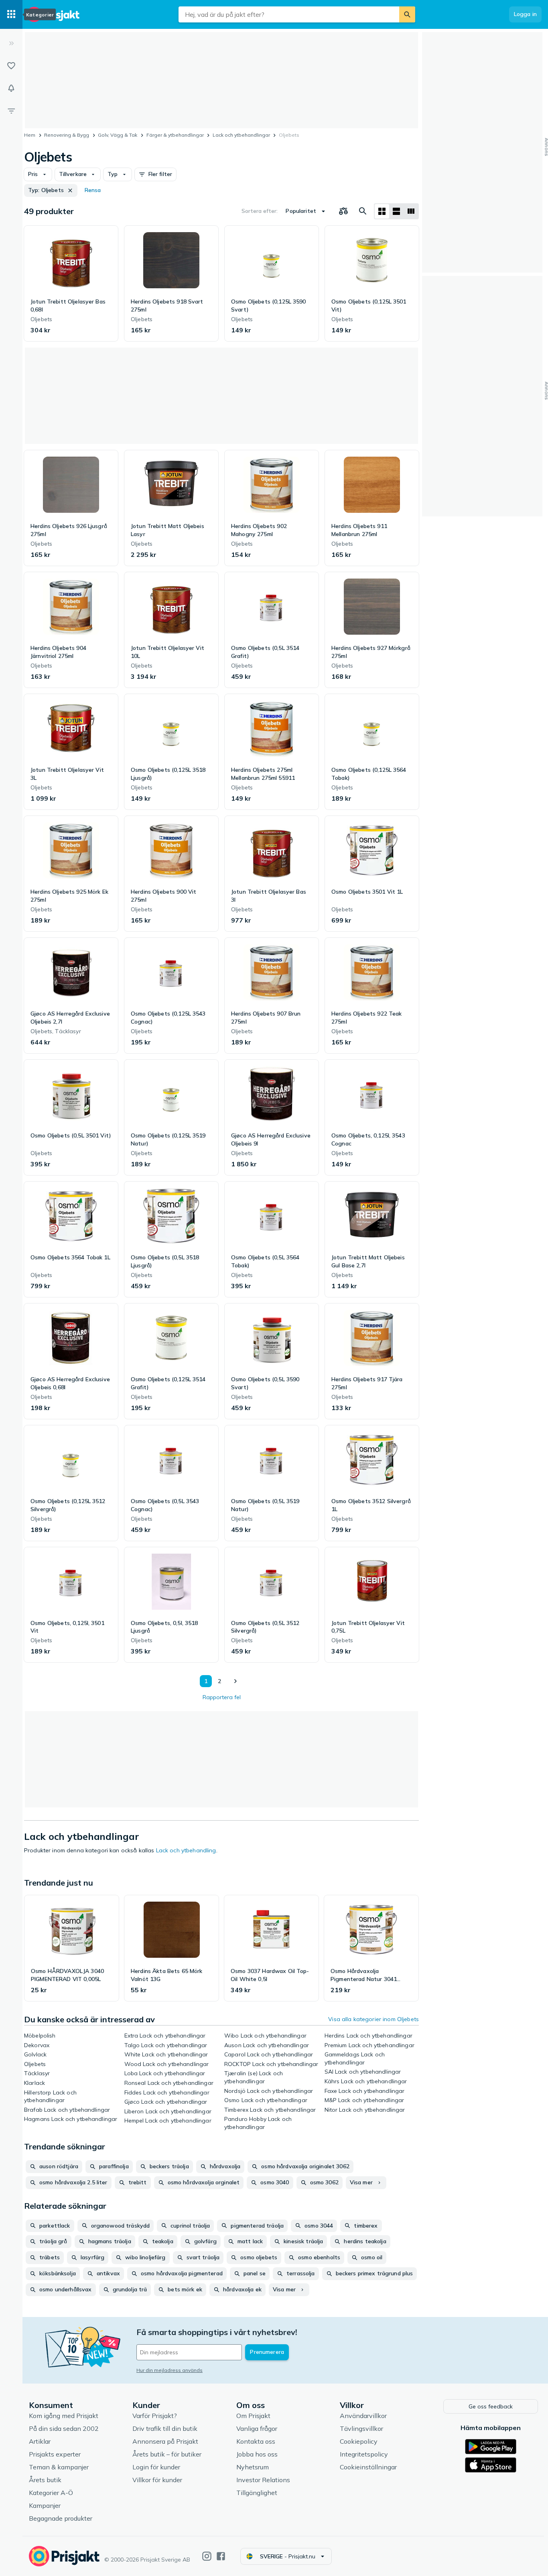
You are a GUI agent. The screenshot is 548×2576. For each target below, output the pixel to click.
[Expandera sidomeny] (11, 43)
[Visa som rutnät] (382, 211)
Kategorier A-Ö (51, 2493)
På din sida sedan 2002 (64, 2428)
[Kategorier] (11, 14)
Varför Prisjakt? (155, 2416)
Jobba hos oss (257, 2454)
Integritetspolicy (364, 2454)
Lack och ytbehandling (186, 1850)
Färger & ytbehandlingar (175, 135)
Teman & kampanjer (59, 2467)
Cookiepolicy (359, 2441)
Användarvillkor (363, 2416)
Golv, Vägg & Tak (118, 135)
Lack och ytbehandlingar (241, 135)
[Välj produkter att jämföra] (343, 211)
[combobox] (289, 14)
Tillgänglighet (257, 2493)
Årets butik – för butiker (167, 2454)
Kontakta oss (256, 2441)
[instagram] (207, 2556)
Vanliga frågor (257, 2428)
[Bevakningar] (11, 88)
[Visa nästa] (235, 1681)
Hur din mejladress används (169, 2370)
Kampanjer (45, 2505)
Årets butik (45, 2480)
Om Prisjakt (253, 2416)
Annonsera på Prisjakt (165, 2441)
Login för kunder (156, 2467)
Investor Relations (263, 2480)
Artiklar (40, 2441)
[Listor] (11, 66)
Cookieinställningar (368, 2467)
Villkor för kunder (157, 2480)
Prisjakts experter (55, 2454)
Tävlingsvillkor (361, 2428)
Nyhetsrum (253, 2467)
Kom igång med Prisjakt (64, 2416)
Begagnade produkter (61, 2518)
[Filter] (11, 111)
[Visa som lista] (396, 211)
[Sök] (407, 14)
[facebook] (221, 2556)
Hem (30, 135)
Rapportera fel (222, 1697)
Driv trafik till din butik (165, 2428)
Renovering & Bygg (67, 135)
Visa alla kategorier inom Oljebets (373, 2019)
